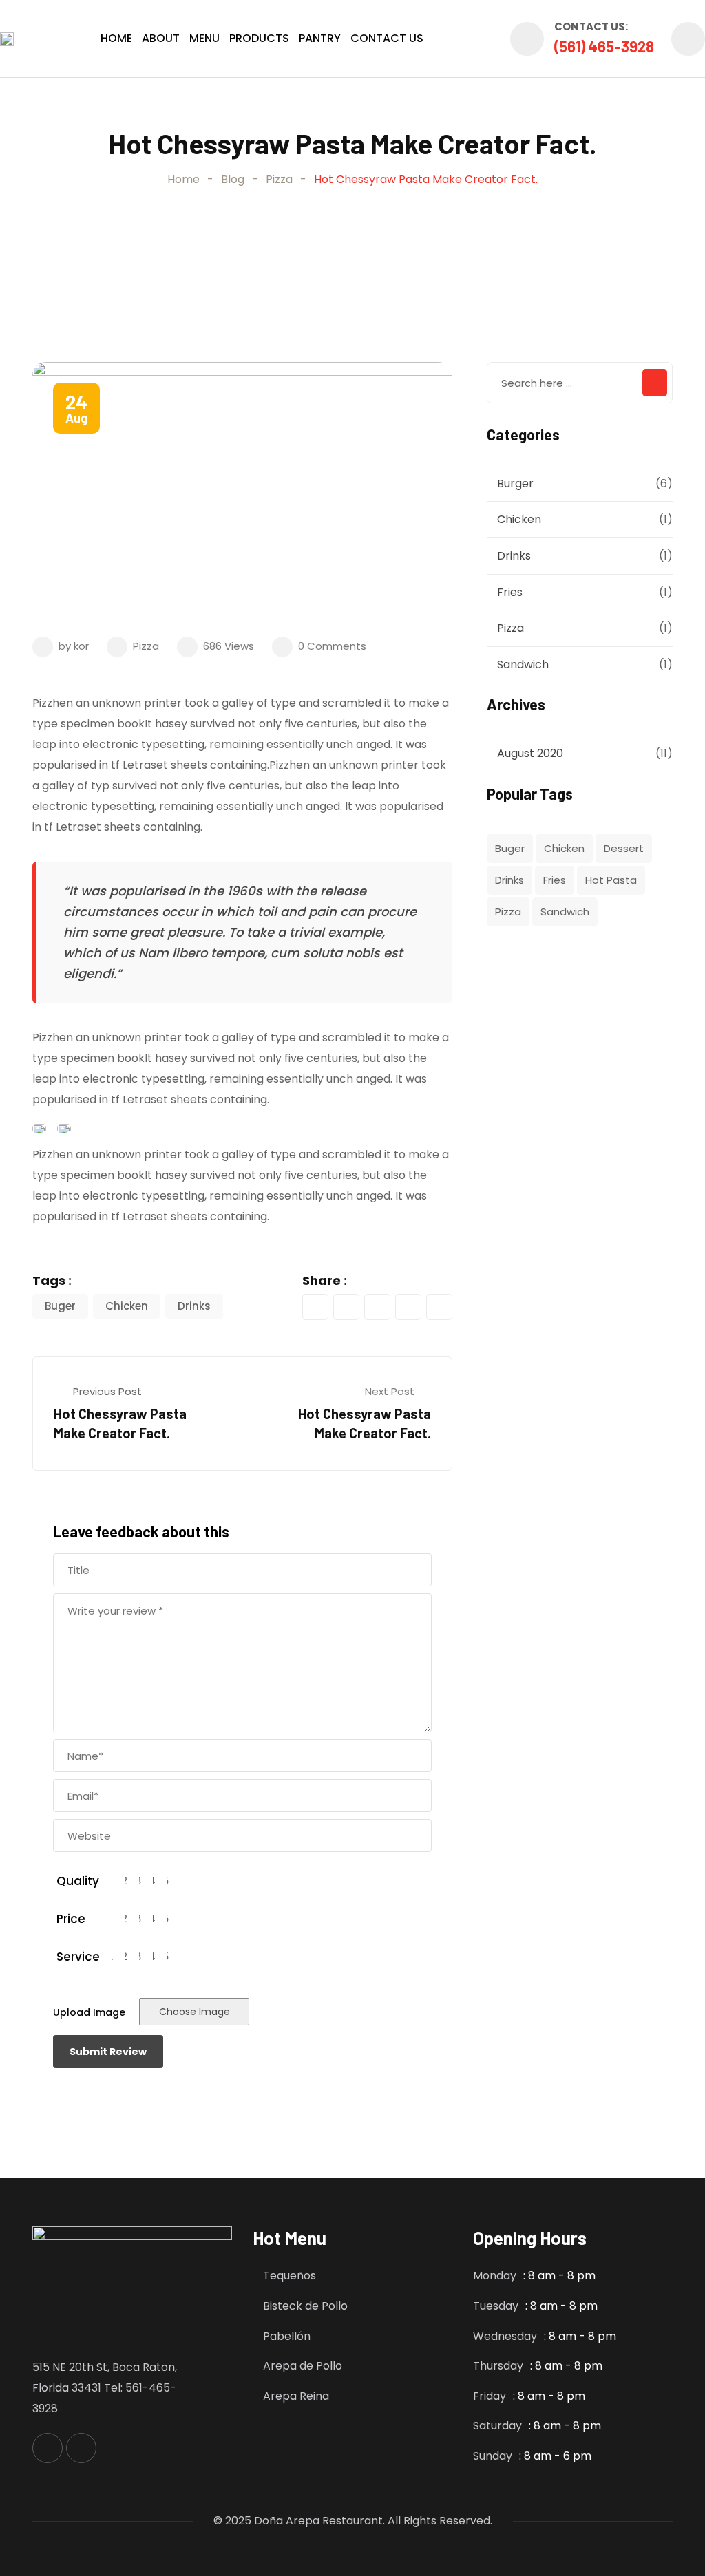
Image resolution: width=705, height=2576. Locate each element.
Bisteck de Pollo (305, 2306)
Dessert (624, 848)
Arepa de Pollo (303, 2366)
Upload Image (89, 2012)
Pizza (146, 646)
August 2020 (530, 753)
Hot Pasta (611, 880)
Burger (515, 483)
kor (81, 646)
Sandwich (523, 664)
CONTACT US (387, 38)
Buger (60, 1306)
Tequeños (290, 2276)
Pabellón (287, 2336)
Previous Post (107, 1391)
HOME (116, 38)
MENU (204, 38)
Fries (510, 592)
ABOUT (161, 38)
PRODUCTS (259, 38)
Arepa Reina (296, 2396)
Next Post (390, 1391)
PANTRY (320, 38)
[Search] (688, 39)
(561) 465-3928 (604, 46)
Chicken (127, 1306)
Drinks (194, 1306)
